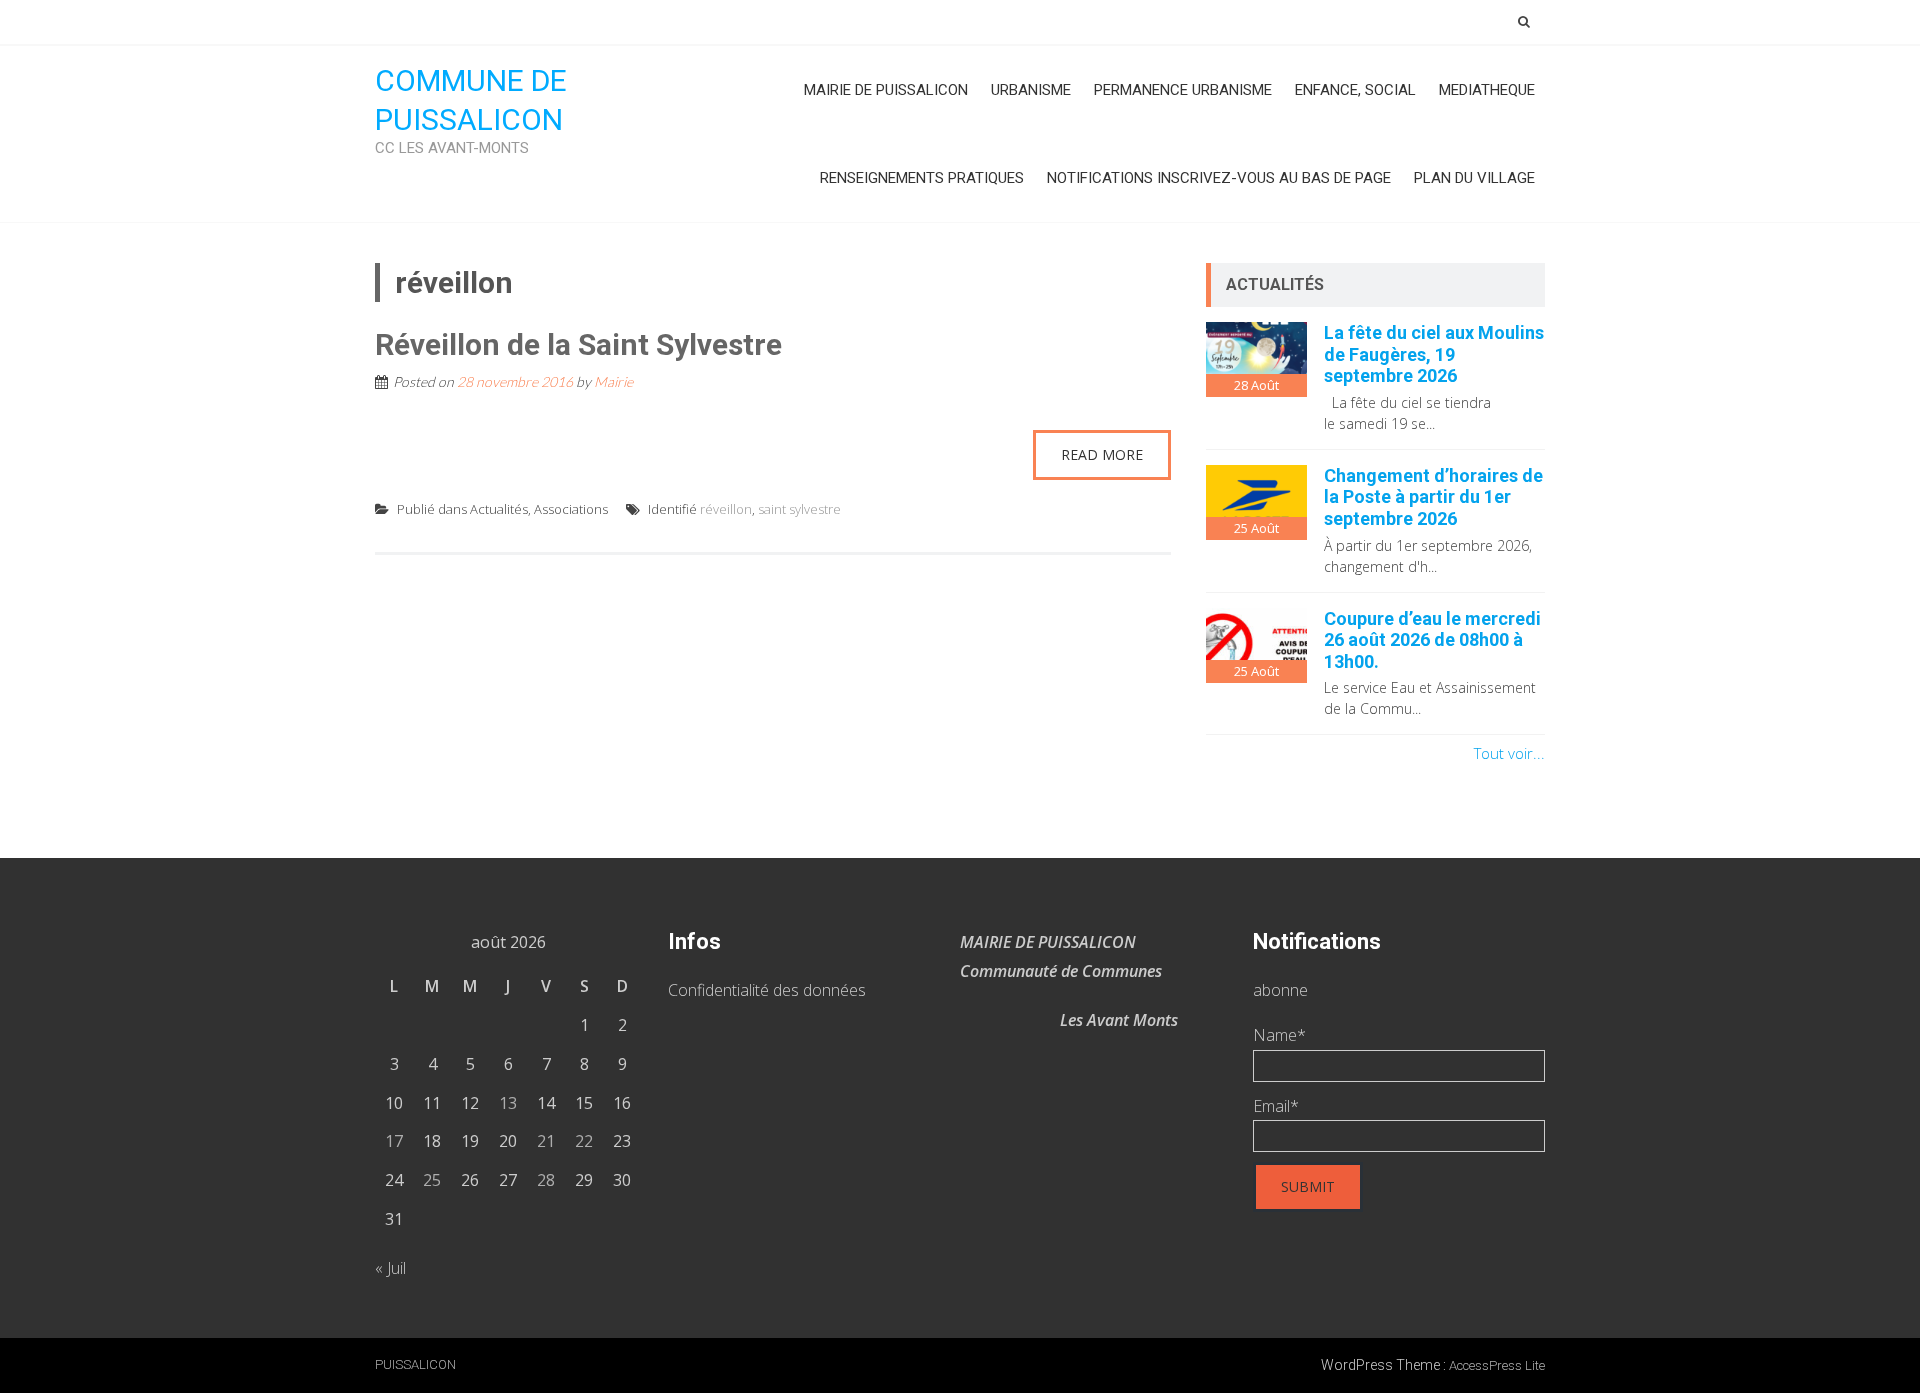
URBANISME (1031, 90)
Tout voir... (1509, 753)
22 (584, 1141)
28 (546, 1180)
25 (432, 1180)
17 (394, 1141)
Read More (1102, 454)
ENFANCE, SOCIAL (1355, 90)
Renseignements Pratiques (922, 178)
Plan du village (1474, 178)
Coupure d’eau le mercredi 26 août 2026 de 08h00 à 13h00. (1432, 640)
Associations (571, 509)
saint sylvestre (799, 509)
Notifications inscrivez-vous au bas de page (1219, 178)
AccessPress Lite (1497, 1365)
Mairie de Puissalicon (886, 90)
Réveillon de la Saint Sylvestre (578, 344)
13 (508, 1103)
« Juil (390, 1268)
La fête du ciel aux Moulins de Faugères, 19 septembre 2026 (1434, 354)
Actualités (499, 509)
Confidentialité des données (767, 990)
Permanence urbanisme (1183, 90)
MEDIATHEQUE (1487, 90)
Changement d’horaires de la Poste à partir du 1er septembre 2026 (1433, 497)
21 (546, 1141)
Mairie (613, 381)
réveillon (726, 509)
